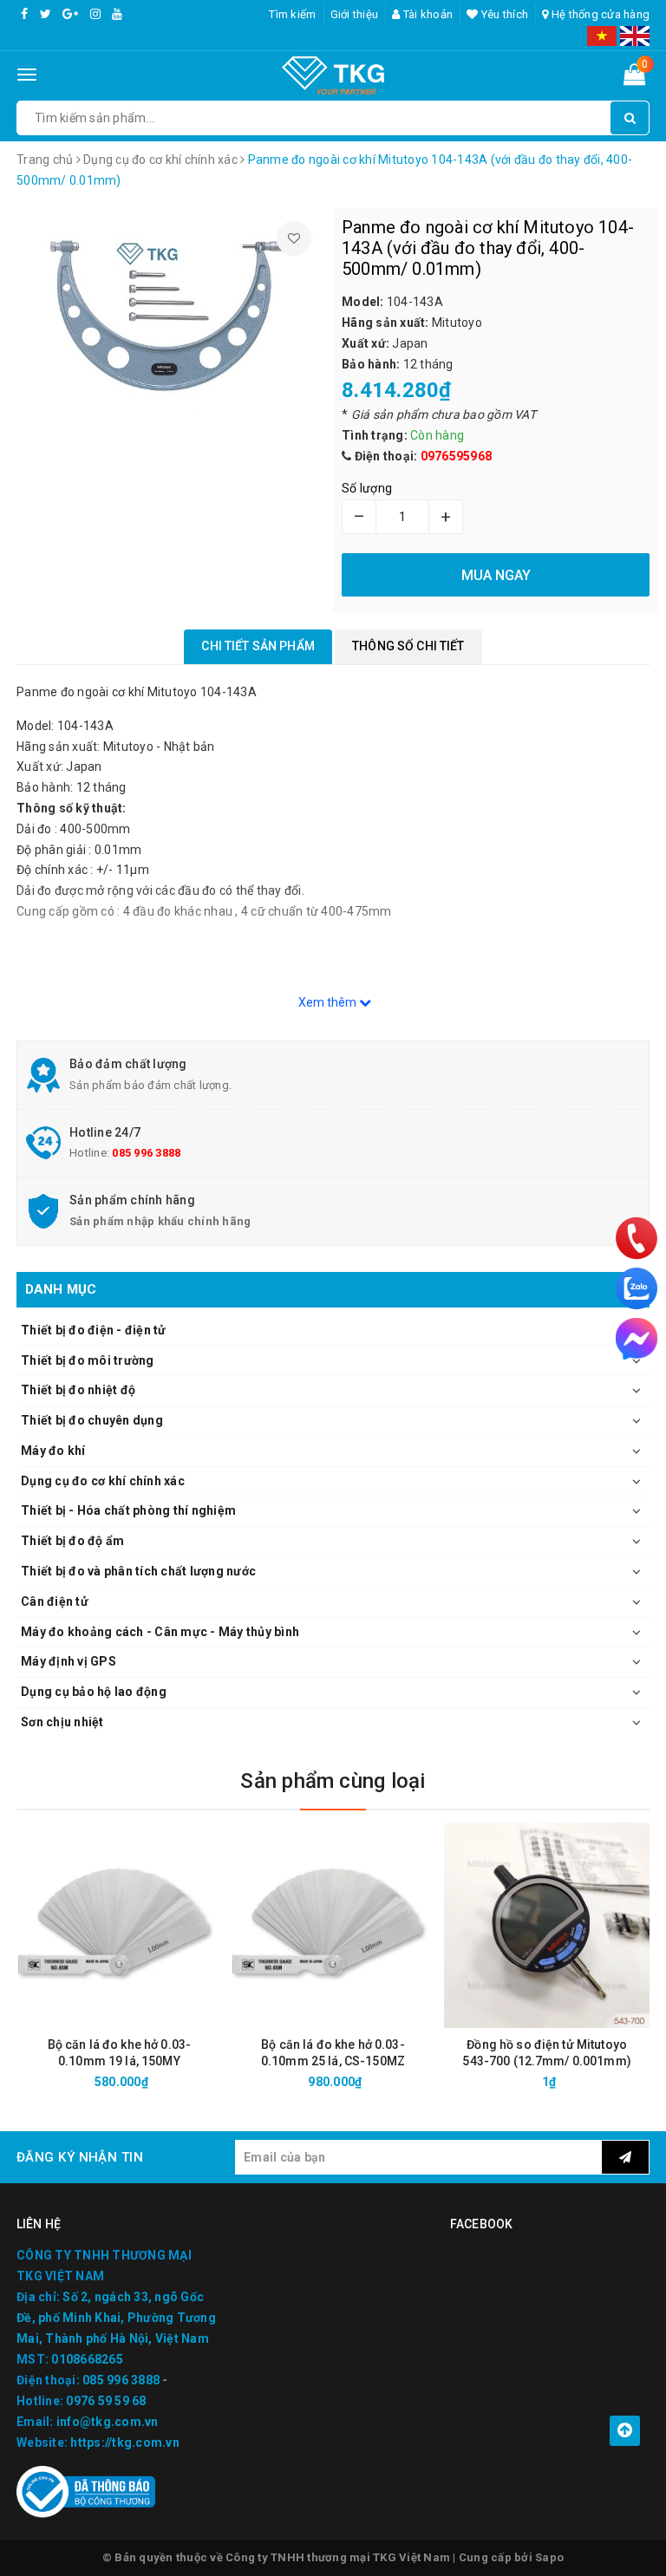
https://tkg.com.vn (125, 2442)
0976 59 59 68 (106, 2401)
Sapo (549, 2557)
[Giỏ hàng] (634, 78)
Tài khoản (427, 14)
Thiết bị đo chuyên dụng (92, 1420)
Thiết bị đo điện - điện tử (94, 1330)
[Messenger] (637, 1339)
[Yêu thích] (294, 238)
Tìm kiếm (292, 14)
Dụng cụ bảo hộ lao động (94, 1692)
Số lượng (367, 488)
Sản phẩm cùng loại (333, 1781)
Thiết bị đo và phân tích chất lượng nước (138, 1571)
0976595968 (457, 456)
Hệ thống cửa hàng (599, 14)
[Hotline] (637, 1238)
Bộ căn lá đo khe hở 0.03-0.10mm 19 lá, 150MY (120, 2053)
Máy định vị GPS (69, 1661)
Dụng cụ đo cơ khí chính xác (103, 1481)
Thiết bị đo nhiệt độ (78, 1390)
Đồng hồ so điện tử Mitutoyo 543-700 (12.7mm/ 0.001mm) (547, 2053)
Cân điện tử (55, 1601)
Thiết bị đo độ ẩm (72, 1541)
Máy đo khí (53, 1451)
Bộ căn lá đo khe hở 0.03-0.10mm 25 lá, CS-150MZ (333, 2053)
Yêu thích (503, 14)
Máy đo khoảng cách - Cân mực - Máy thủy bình (160, 1632)
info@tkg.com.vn (108, 2422)
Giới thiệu (355, 14)
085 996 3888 (146, 1153)
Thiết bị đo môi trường (88, 1360)
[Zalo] (637, 1288)
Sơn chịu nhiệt (62, 1722)
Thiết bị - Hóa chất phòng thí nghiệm (128, 1510)
